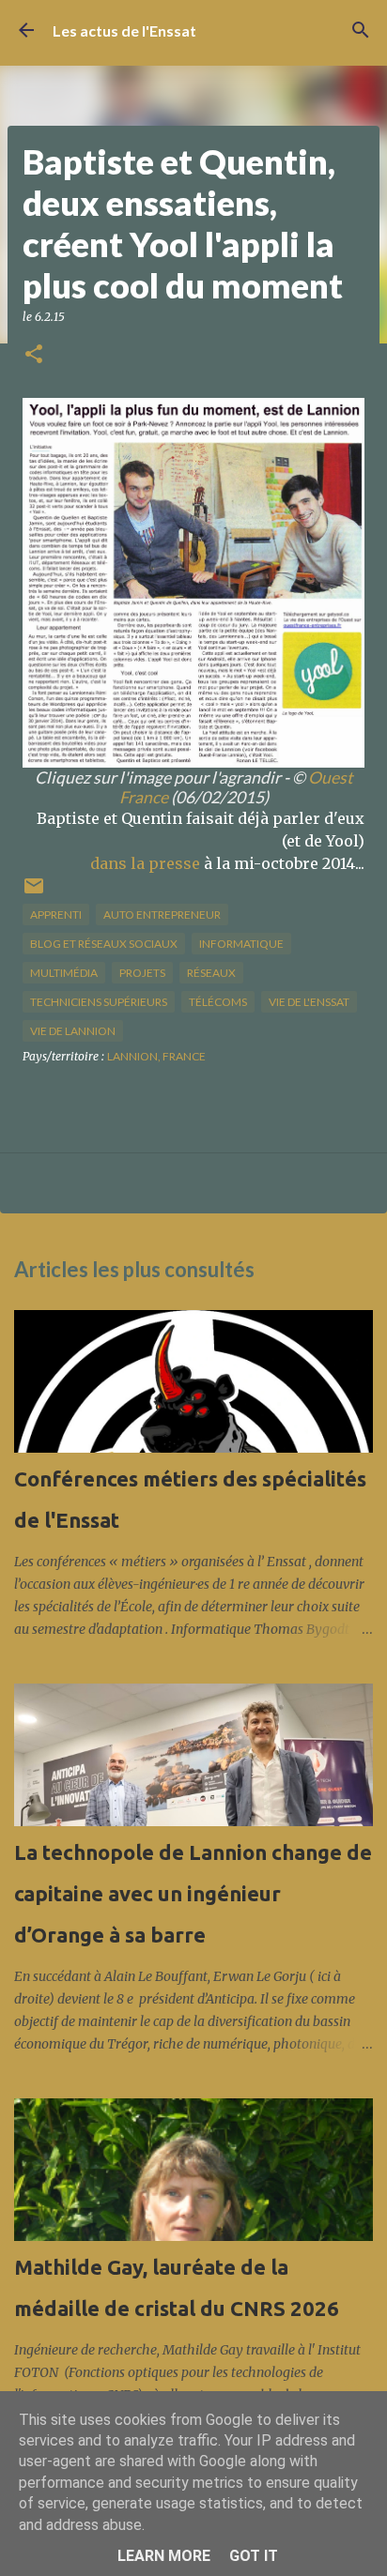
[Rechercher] (361, 30)
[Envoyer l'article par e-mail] (34, 893)
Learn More (164, 2556)
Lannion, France (156, 1056)
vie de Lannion (73, 1031)
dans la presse (145, 863)
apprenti (56, 915)
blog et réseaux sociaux (104, 944)
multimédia (64, 973)
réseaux (211, 973)
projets (142, 973)
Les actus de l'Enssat (124, 30)
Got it (254, 2556)
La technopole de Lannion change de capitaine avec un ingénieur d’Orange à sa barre (193, 1893)
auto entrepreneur (162, 915)
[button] (34, 355)
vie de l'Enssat (309, 1002)
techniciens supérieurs (99, 1002)
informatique (241, 944)
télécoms (218, 1002)
